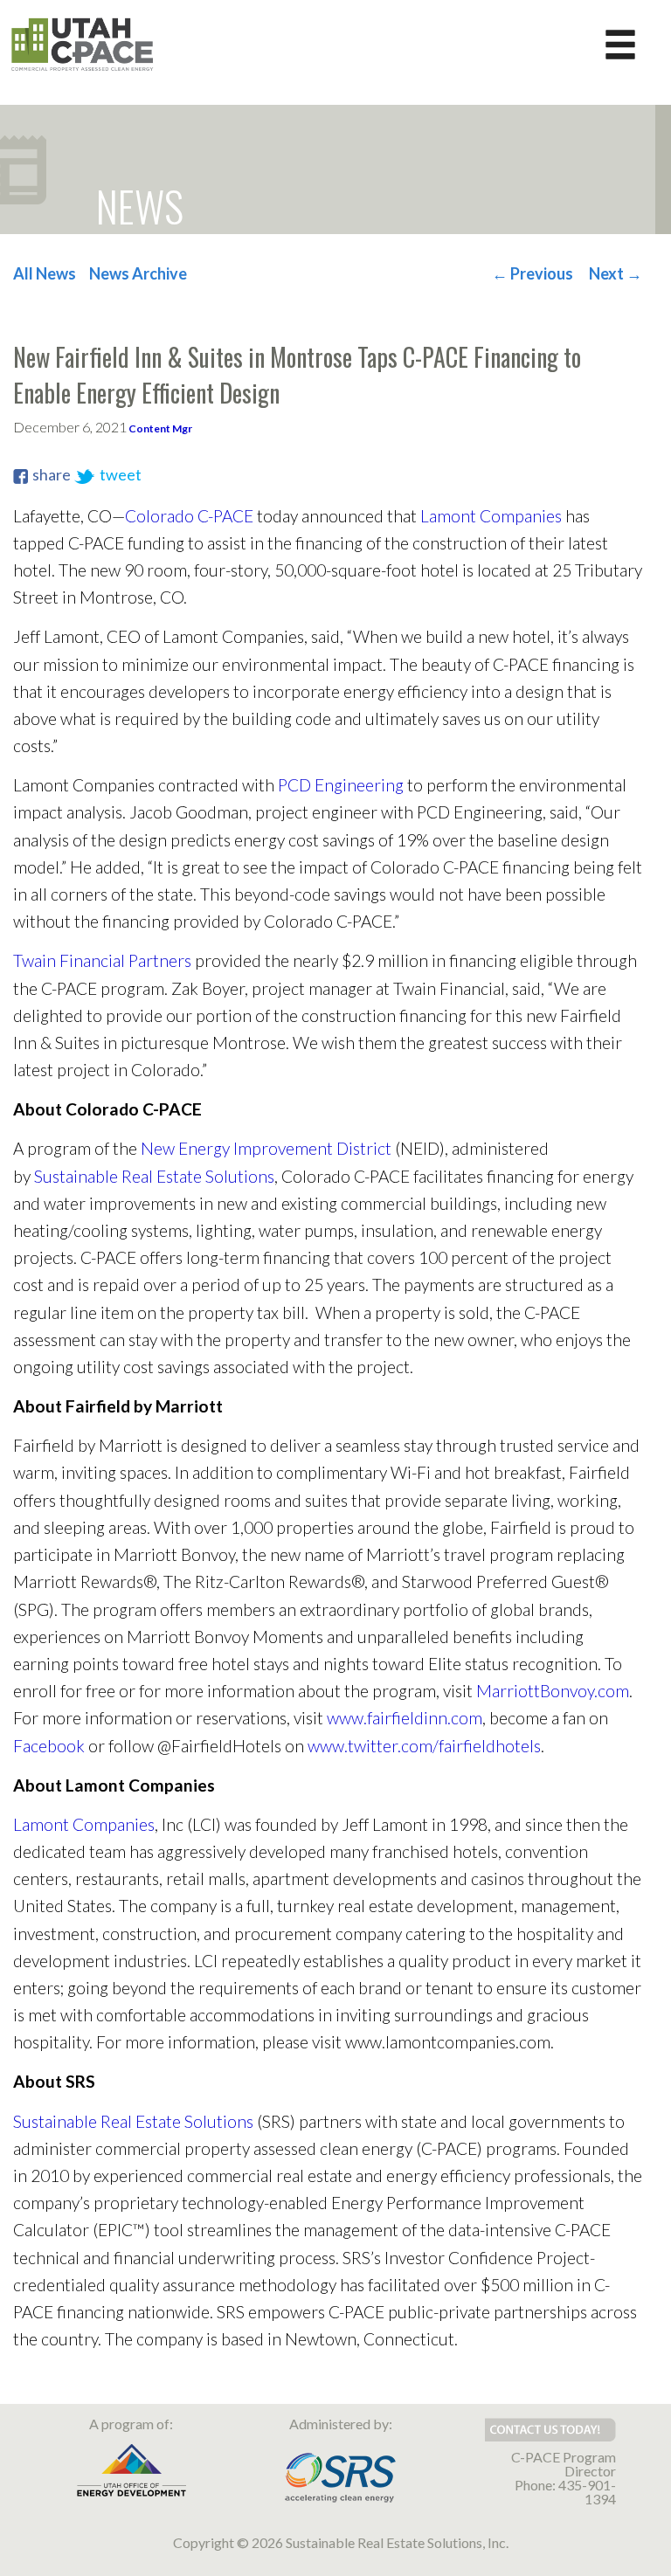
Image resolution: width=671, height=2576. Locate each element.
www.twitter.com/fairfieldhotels (424, 1746)
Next (616, 273)
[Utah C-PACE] (83, 43)
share (52, 474)
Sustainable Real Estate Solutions (154, 1176)
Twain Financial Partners (102, 960)
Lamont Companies (491, 516)
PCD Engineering (341, 785)
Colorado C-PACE (189, 516)
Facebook (49, 1746)
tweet (121, 474)
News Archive (138, 273)
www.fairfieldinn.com (405, 1718)
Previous (533, 273)
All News (45, 273)
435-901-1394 (587, 2492)
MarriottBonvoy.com (553, 1691)
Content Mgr (160, 428)
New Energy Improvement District (266, 1148)
